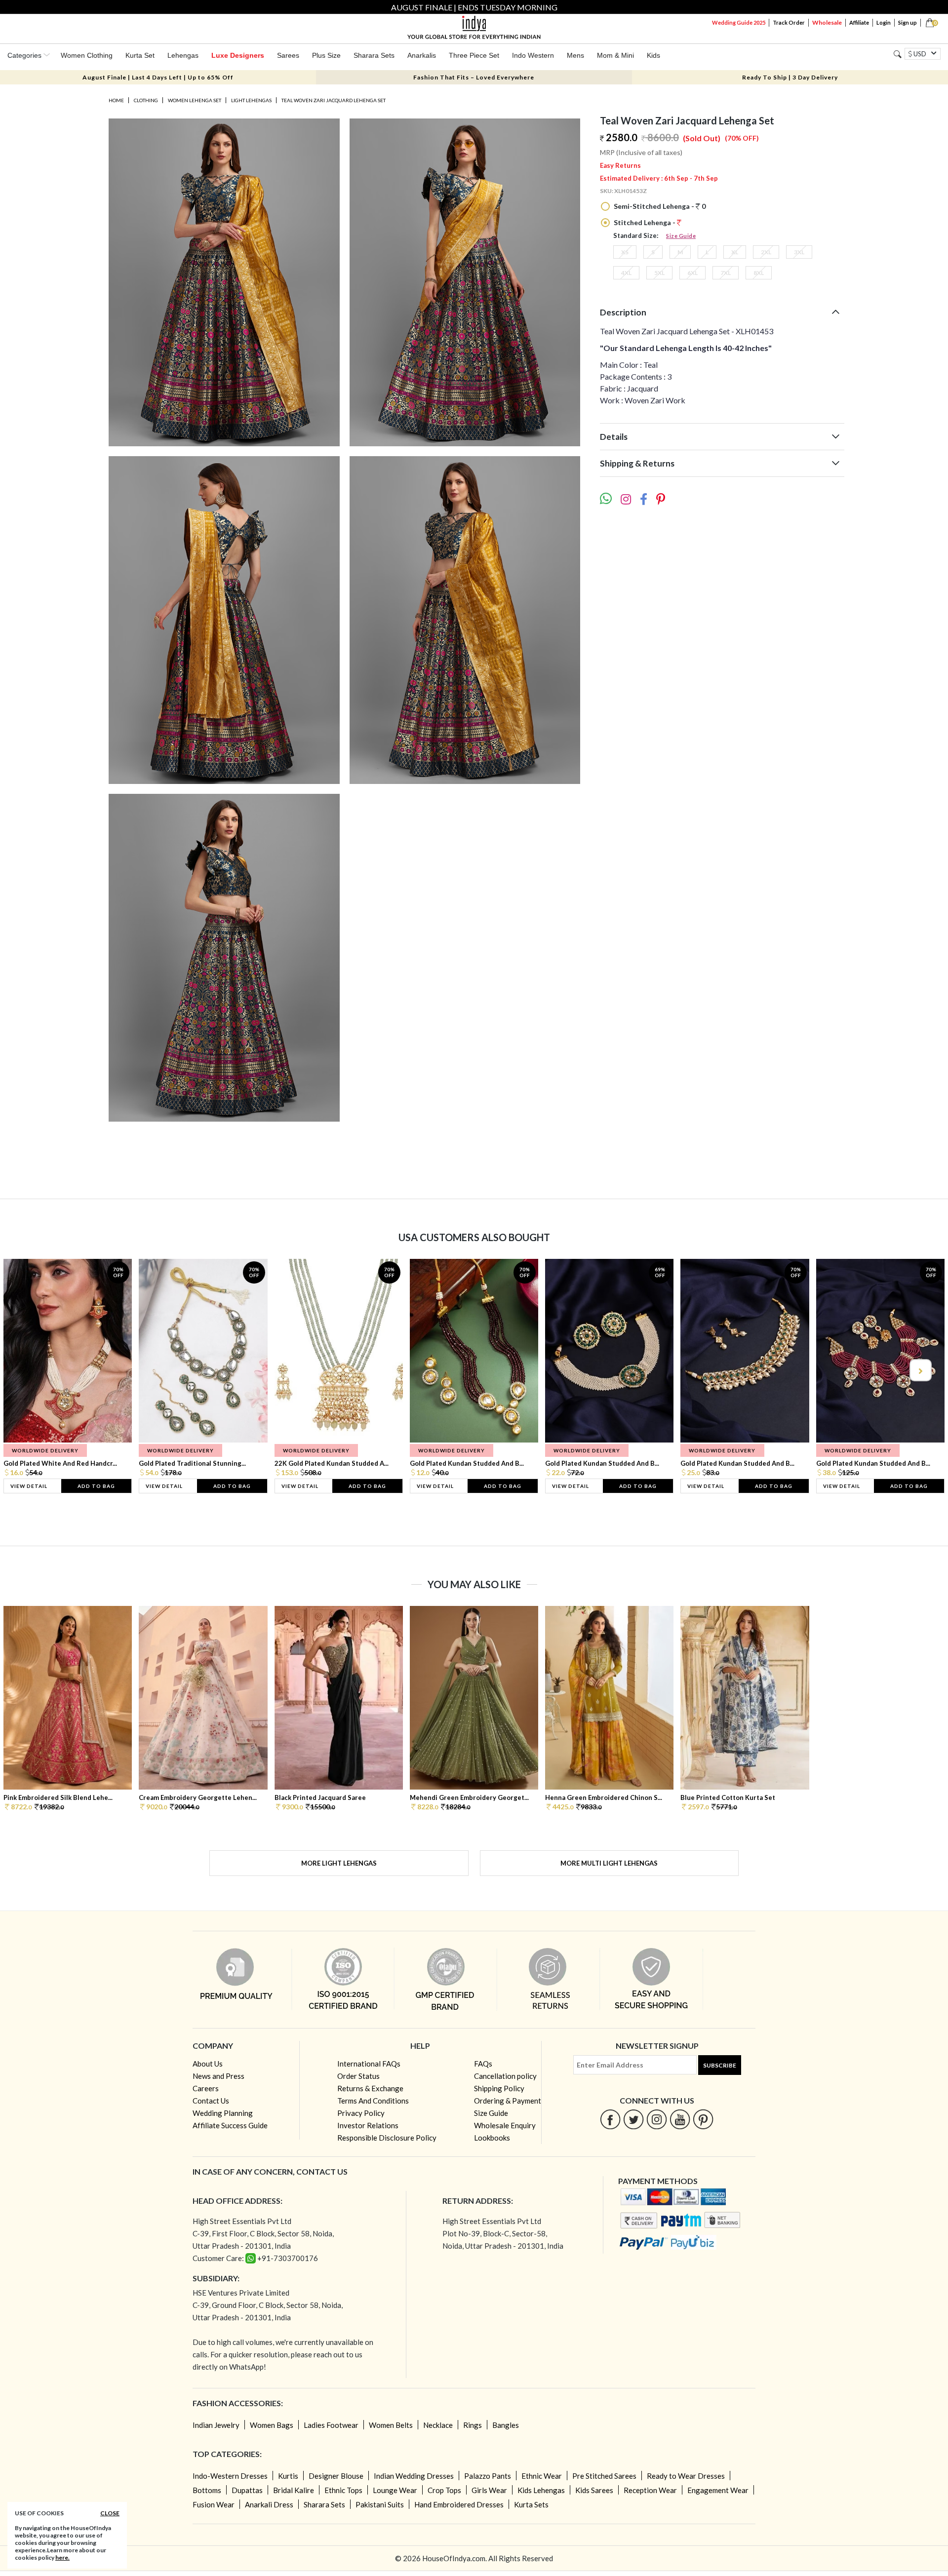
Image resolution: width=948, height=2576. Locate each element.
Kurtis (288, 2476)
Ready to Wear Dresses (686, 2476)
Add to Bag (96, 1486)
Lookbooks (492, 2138)
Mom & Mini (615, 55)
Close (110, 2513)
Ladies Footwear (331, 2425)
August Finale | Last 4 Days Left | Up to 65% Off (158, 77)
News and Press (218, 2076)
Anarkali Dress (269, 2504)
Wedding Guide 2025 (739, 22)
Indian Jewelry (216, 2425)
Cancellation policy (505, 2076)
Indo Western (533, 55)
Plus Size (326, 55)
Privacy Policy (361, 2113)
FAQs (483, 2064)
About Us (208, 2064)
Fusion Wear (214, 2504)
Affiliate (859, 22)
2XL (766, 252)
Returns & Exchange (370, 2088)
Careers (206, 2088)
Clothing (146, 100)
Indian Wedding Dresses (414, 2476)
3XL (799, 252)
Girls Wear (489, 2490)
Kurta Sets (531, 2504)
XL (735, 252)
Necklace (438, 2425)
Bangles (506, 2425)
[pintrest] (703, 2119)
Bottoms (207, 2490)
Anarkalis (422, 55)
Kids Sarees (594, 2490)
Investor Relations (368, 2125)
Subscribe (720, 2065)
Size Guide (681, 236)
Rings (473, 2425)
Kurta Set (140, 55)
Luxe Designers (238, 55)
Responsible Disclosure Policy (387, 2138)
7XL (726, 273)
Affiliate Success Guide (230, 2125)
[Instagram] (657, 2119)
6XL (692, 273)
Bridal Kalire (294, 2490)
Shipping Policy (499, 2088)
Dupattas (247, 2490)
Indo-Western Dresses (230, 2476)
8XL (759, 273)
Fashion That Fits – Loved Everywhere (474, 77)
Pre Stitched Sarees (604, 2476)
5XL (659, 273)
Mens (575, 55)
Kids (653, 55)
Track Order (789, 22)
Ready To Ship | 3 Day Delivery (790, 77)
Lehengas (183, 55)
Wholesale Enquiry (505, 2125)
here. (62, 2557)
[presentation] (29, 1370)
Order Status (358, 2076)
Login (884, 22)
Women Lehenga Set (195, 100)
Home (116, 100)
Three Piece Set (474, 55)
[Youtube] (680, 2119)
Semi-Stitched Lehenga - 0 (659, 206)
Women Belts (391, 2425)
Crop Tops (444, 2490)
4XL (626, 273)
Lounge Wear (395, 2490)
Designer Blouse (336, 2476)
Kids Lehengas (541, 2490)
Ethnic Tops (343, 2490)
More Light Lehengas (339, 1863)
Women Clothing (87, 55)
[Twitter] (634, 2119)
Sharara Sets (374, 55)
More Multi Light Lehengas (609, 1863)
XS (625, 252)
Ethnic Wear (542, 2476)
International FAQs (369, 2064)
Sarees (288, 55)
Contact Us (211, 2101)
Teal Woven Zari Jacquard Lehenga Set (334, 100)
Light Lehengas (251, 100)
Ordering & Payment (508, 2101)
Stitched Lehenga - (645, 222)
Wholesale (827, 22)
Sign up (908, 22)
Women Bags (272, 2425)
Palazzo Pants (488, 2476)
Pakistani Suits (380, 2504)
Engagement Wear (718, 2490)
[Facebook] (611, 2119)
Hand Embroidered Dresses (459, 2504)
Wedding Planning (223, 2113)
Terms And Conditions (373, 2101)
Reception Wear (650, 2490)
